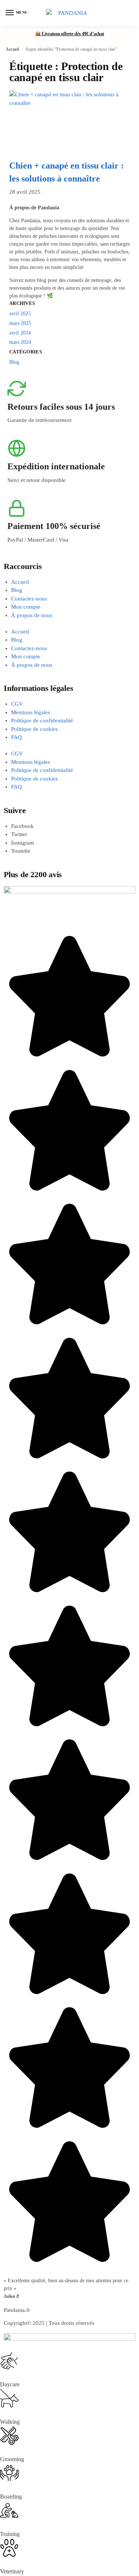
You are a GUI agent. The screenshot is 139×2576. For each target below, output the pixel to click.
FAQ (16, 737)
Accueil (12, 49)
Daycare (10, 2384)
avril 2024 (20, 333)
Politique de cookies (34, 729)
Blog (14, 362)
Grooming (12, 2459)
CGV (17, 704)
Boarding (11, 2497)
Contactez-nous (29, 599)
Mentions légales (31, 712)
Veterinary (12, 2571)
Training (10, 2534)
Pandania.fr (17, 2310)
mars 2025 (20, 323)
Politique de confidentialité (42, 720)
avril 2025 (20, 314)
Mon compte (26, 607)
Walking (10, 2422)
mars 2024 (20, 342)
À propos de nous (32, 615)
